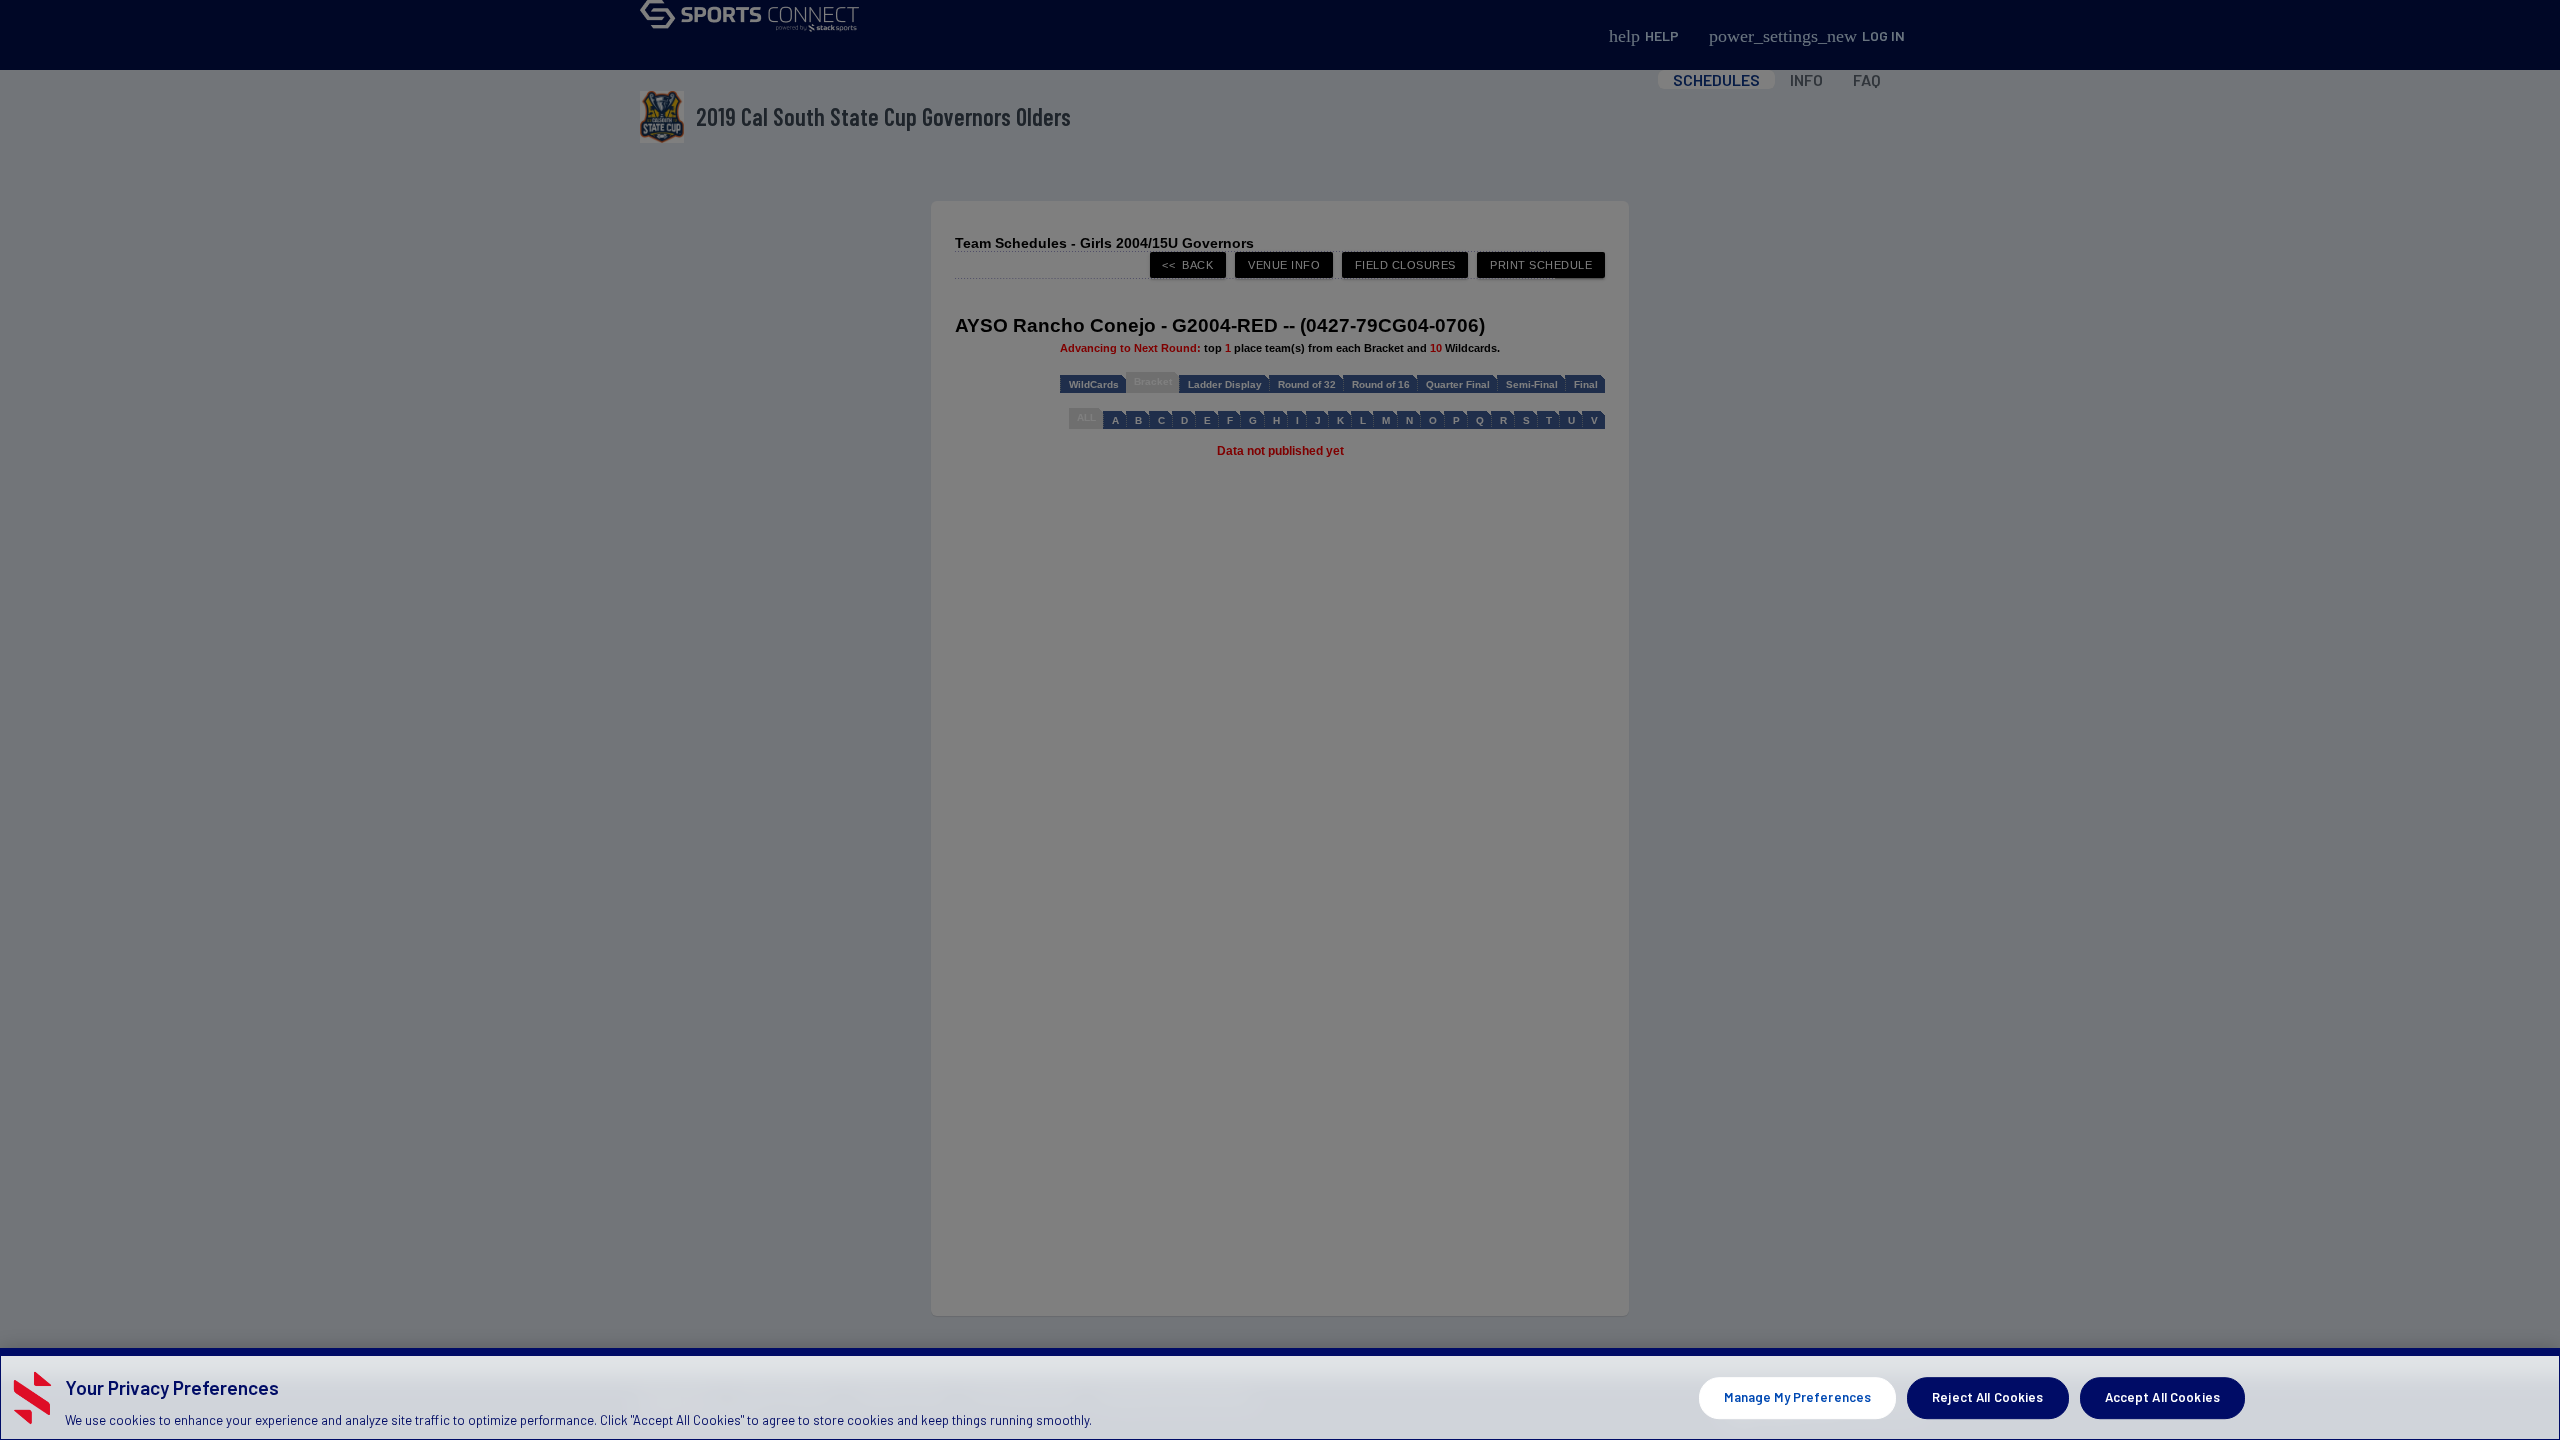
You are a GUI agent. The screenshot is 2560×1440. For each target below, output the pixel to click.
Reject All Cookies (1987, 1397)
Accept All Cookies (2162, 1397)
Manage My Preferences (1797, 1397)
